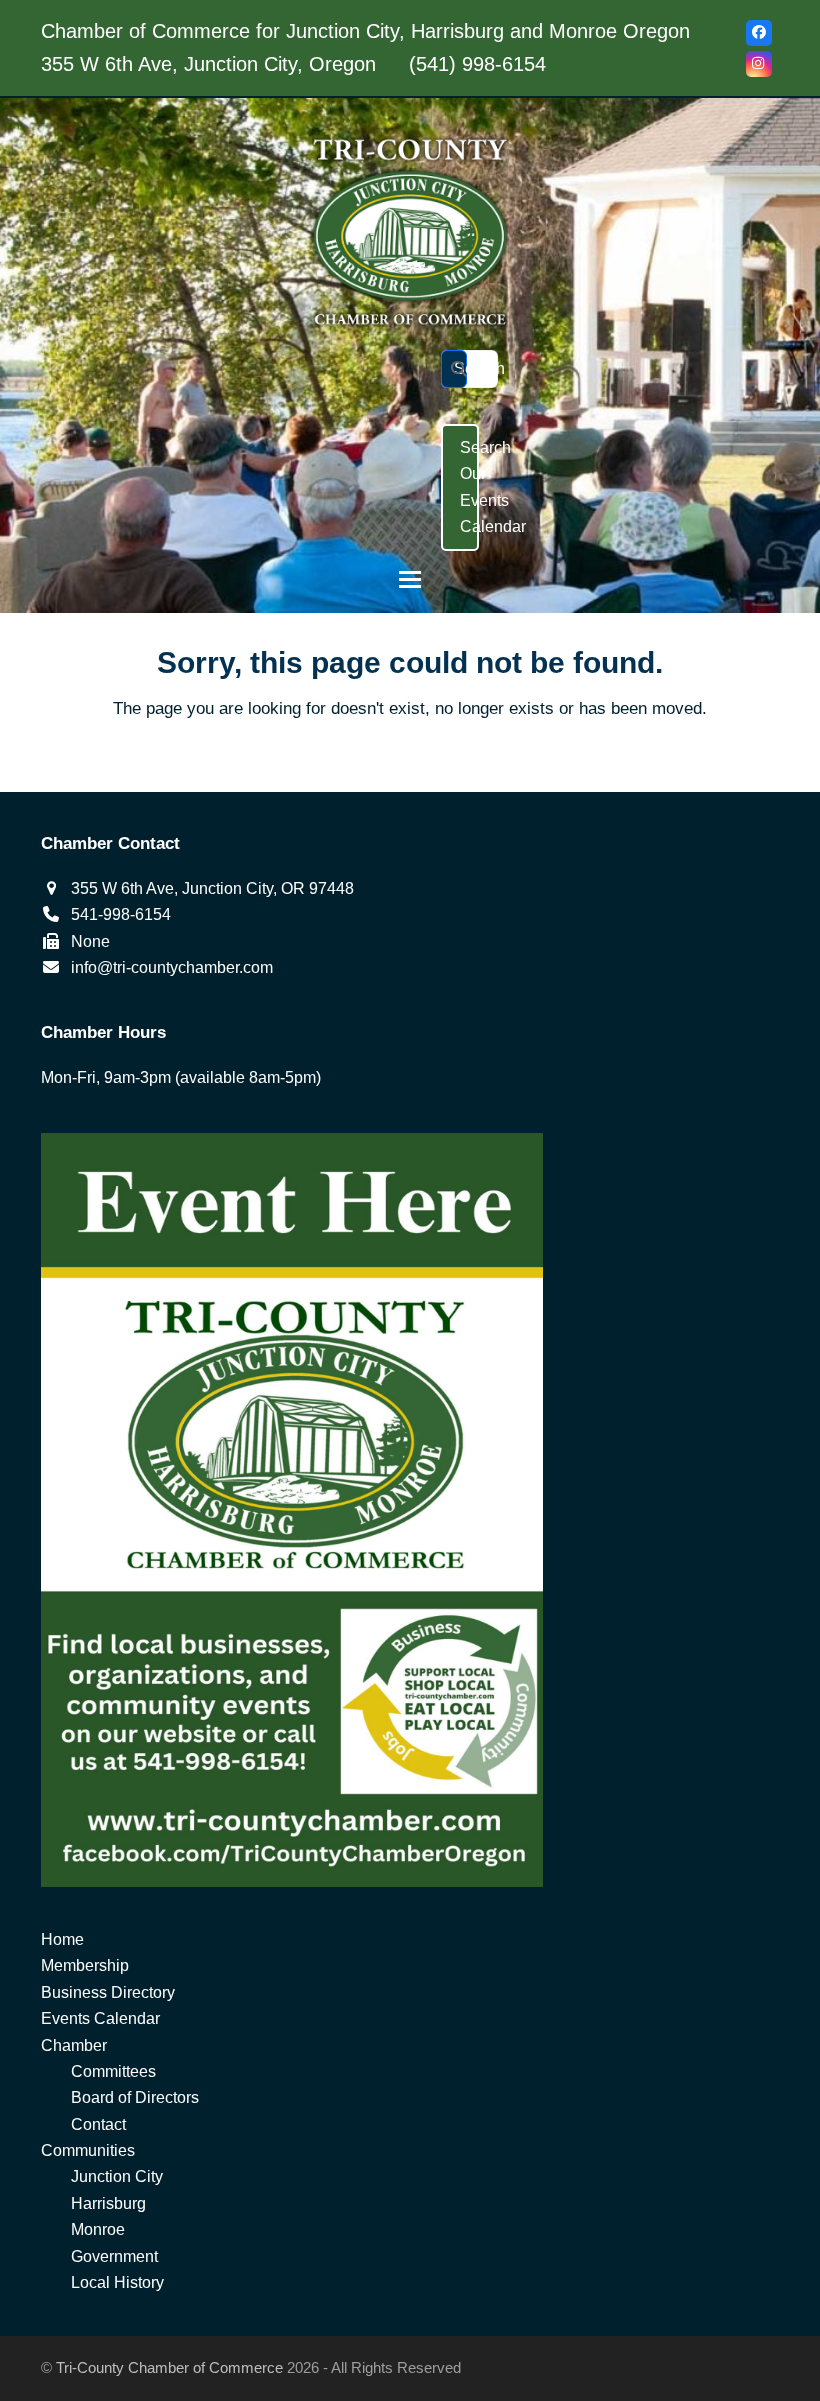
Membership (85, 1965)
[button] (410, 579)
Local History (117, 2282)
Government (114, 2256)
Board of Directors (135, 2097)
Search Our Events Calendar (469, 487)
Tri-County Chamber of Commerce (169, 2368)
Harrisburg (108, 2203)
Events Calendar (100, 2018)
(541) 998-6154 (477, 64)
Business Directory (108, 1992)
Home (62, 1939)
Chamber (74, 2045)
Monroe (98, 2229)
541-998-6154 (121, 914)
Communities (88, 2150)
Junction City (117, 2176)
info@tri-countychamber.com (172, 967)
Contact (98, 2124)
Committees (113, 2071)
